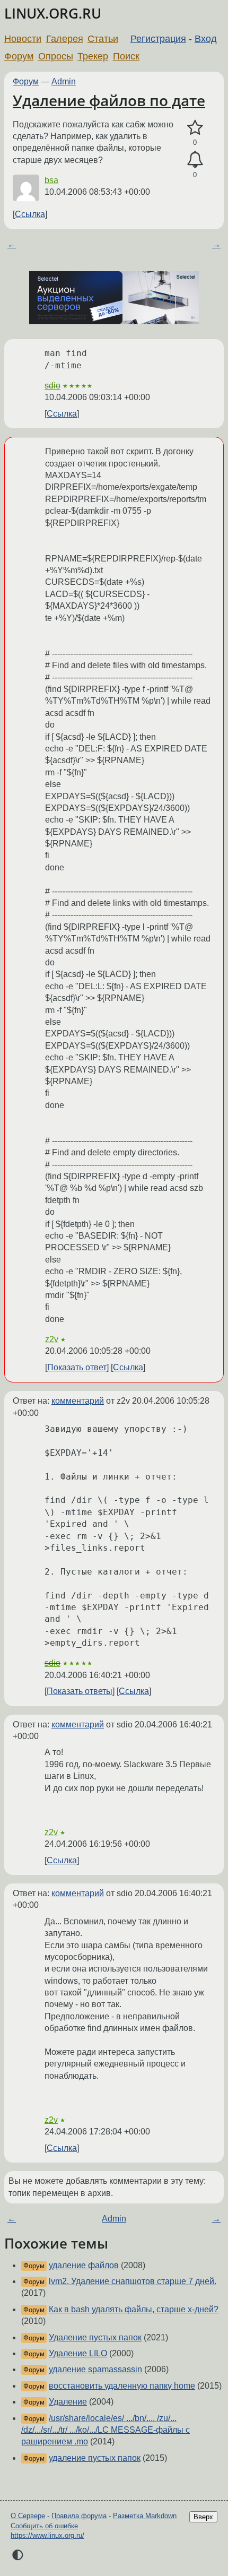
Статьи (103, 39)
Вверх (203, 2517)
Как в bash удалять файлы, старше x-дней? (134, 2309)
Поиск (126, 56)
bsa (51, 180)
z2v (52, 1339)
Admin (64, 81)
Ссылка (30, 214)
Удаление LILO (78, 2353)
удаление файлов (84, 2265)
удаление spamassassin (95, 2369)
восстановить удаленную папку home (122, 2386)
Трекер (93, 56)
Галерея (65, 39)
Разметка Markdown (145, 2516)
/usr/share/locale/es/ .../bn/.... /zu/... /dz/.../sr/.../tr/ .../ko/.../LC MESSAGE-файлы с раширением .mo (106, 2430)
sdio (52, 386)
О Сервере (28, 2516)
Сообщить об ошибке (44, 2526)
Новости (23, 39)
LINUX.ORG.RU (53, 14)
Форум (19, 56)
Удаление (68, 2402)
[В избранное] (195, 128)
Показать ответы (80, 1691)
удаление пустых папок (95, 2458)
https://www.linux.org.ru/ (47, 2535)
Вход (206, 39)
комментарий (78, 1401)
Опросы (56, 56)
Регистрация (158, 39)
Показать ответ (77, 1367)
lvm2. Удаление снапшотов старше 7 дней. (133, 2281)
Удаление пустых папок (95, 2337)
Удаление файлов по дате (109, 100)
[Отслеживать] (195, 160)
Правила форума (79, 2516)
